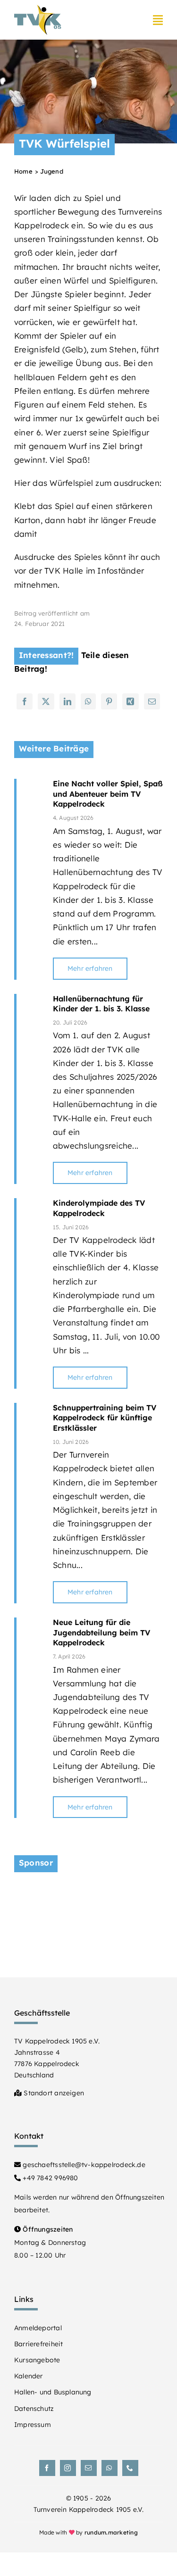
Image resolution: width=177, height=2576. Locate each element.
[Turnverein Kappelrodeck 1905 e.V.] (38, 9)
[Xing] (130, 701)
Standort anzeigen (53, 2093)
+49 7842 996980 (49, 2178)
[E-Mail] (152, 701)
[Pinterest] (109, 701)
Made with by (88, 2532)
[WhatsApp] (88, 701)
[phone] (130, 2468)
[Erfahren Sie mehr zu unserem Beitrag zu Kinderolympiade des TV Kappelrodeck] (30, 1293)
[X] (46, 701)
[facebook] (47, 2468)
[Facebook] (25, 701)
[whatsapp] (110, 2468)
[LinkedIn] (67, 701)
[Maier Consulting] (88, 1893)
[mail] (89, 2468)
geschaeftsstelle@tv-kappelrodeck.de (83, 2165)
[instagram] (68, 2468)
